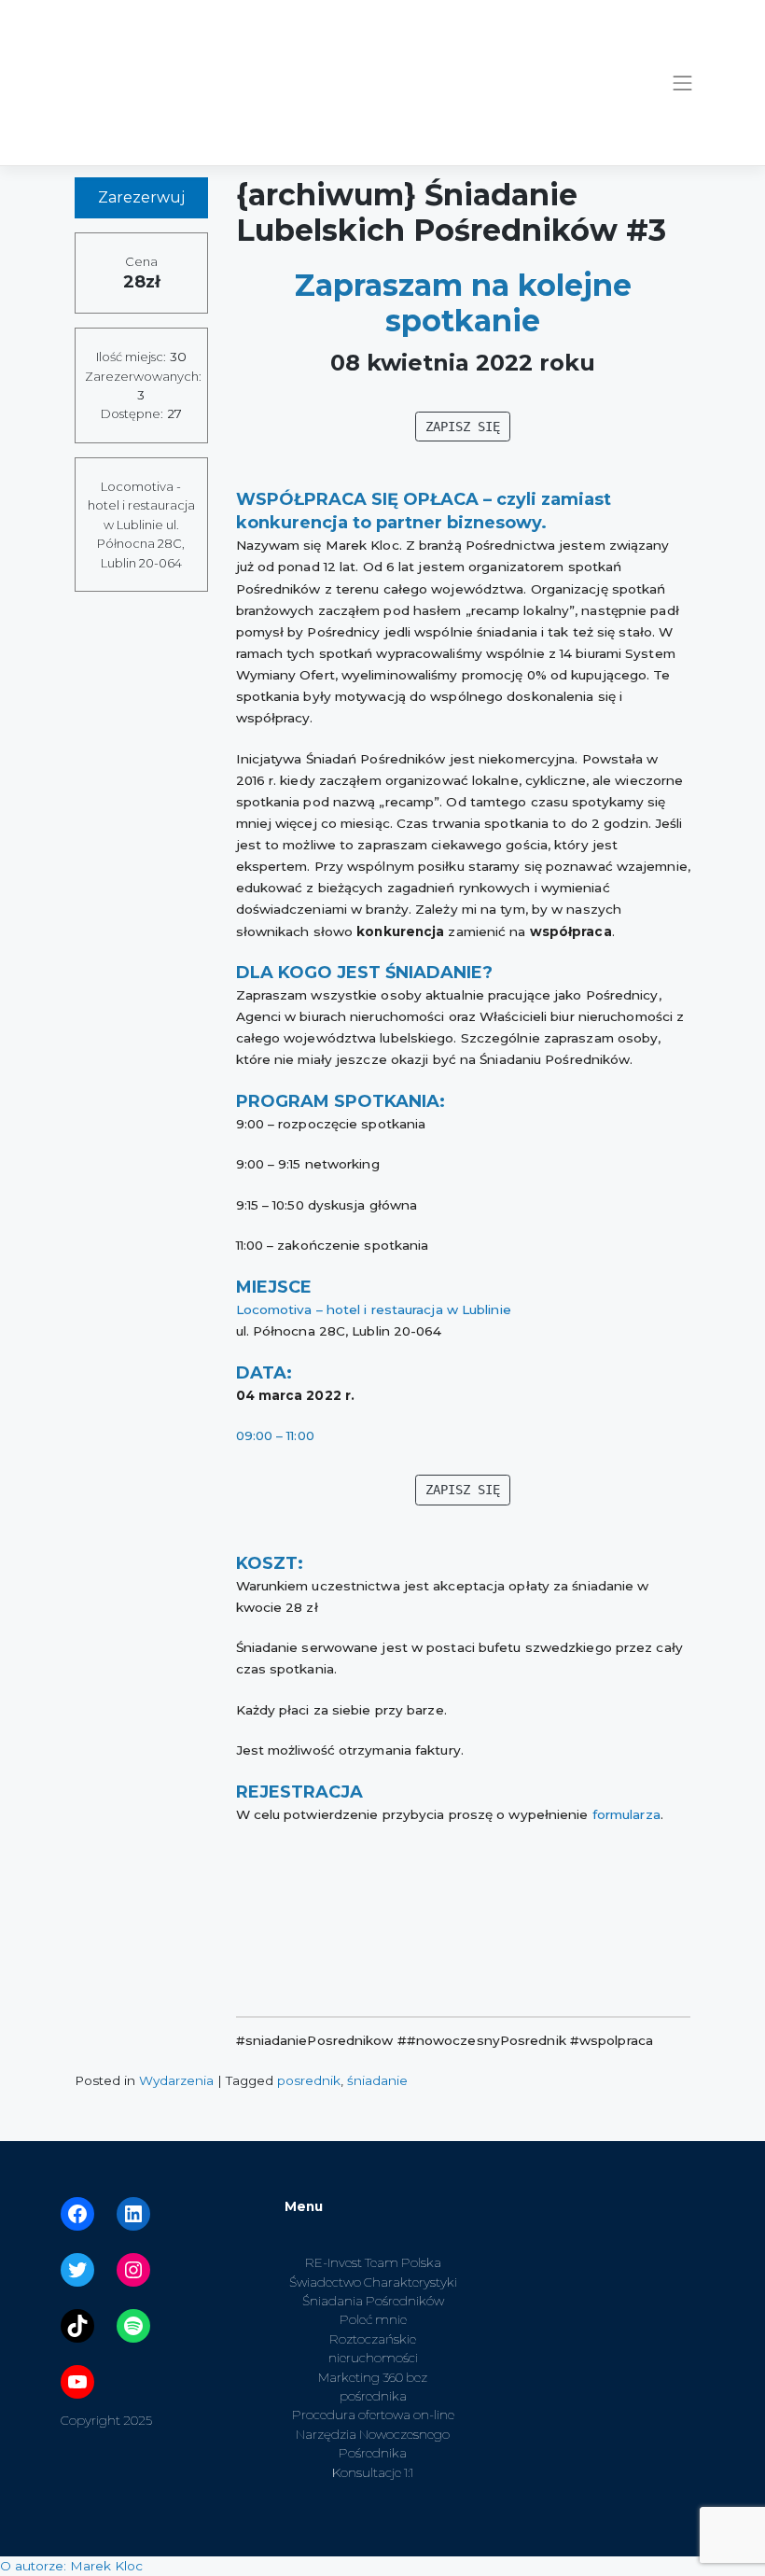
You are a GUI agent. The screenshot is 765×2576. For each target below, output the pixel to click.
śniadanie (377, 2080)
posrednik (309, 2080)
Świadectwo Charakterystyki (373, 2282)
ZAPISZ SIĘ (463, 427)
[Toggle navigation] (683, 83)
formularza (626, 1814)
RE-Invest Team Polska (373, 2262)
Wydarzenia (176, 2080)
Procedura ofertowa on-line (373, 2415)
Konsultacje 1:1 (373, 2472)
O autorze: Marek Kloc (71, 2566)
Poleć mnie (373, 2319)
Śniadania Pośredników (373, 2301)
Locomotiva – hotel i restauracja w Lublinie (374, 1309)
